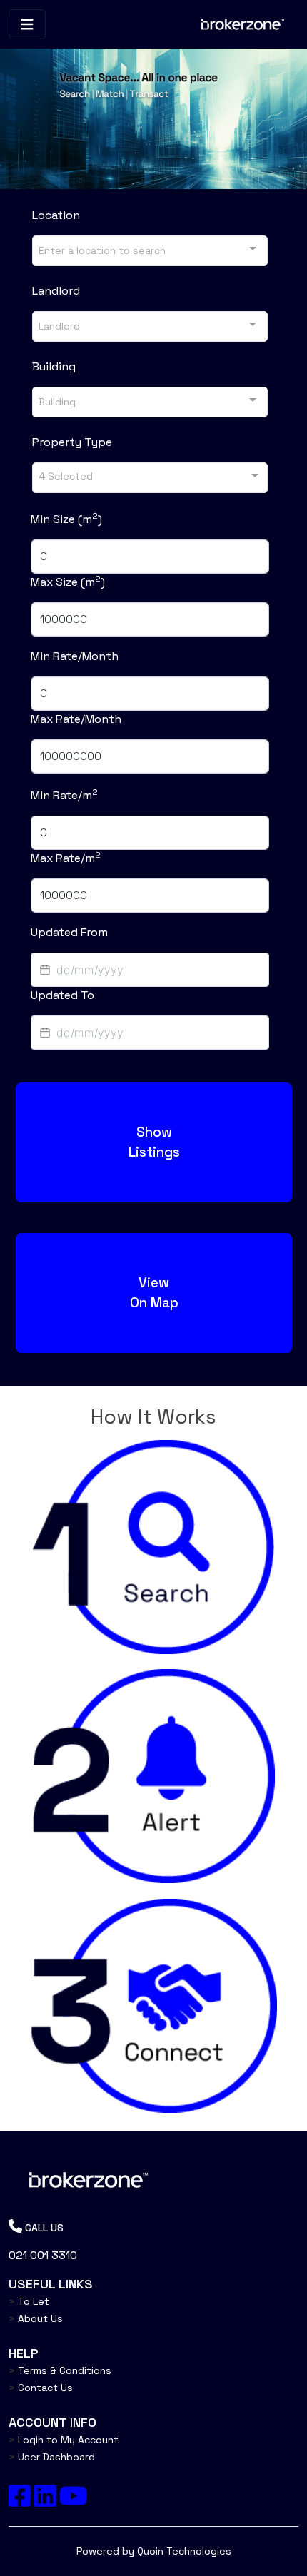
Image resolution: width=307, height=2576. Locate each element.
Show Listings (153, 1142)
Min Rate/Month (75, 656)
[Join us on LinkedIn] (45, 2501)
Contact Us (41, 2388)
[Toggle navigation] (27, 25)
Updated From (69, 932)
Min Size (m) (66, 519)
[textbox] (150, 970)
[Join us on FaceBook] (20, 2501)
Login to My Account (64, 2440)
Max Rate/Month (76, 719)
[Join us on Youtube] (73, 2501)
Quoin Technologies (184, 2551)
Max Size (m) (68, 582)
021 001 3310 (43, 2255)
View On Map (153, 1293)
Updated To (62, 995)
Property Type (72, 442)
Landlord (56, 291)
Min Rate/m (64, 795)
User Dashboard (52, 2457)
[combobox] (150, 251)
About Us (36, 2318)
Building (54, 366)
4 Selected (66, 475)
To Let (29, 2301)
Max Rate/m (66, 858)
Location (56, 215)
